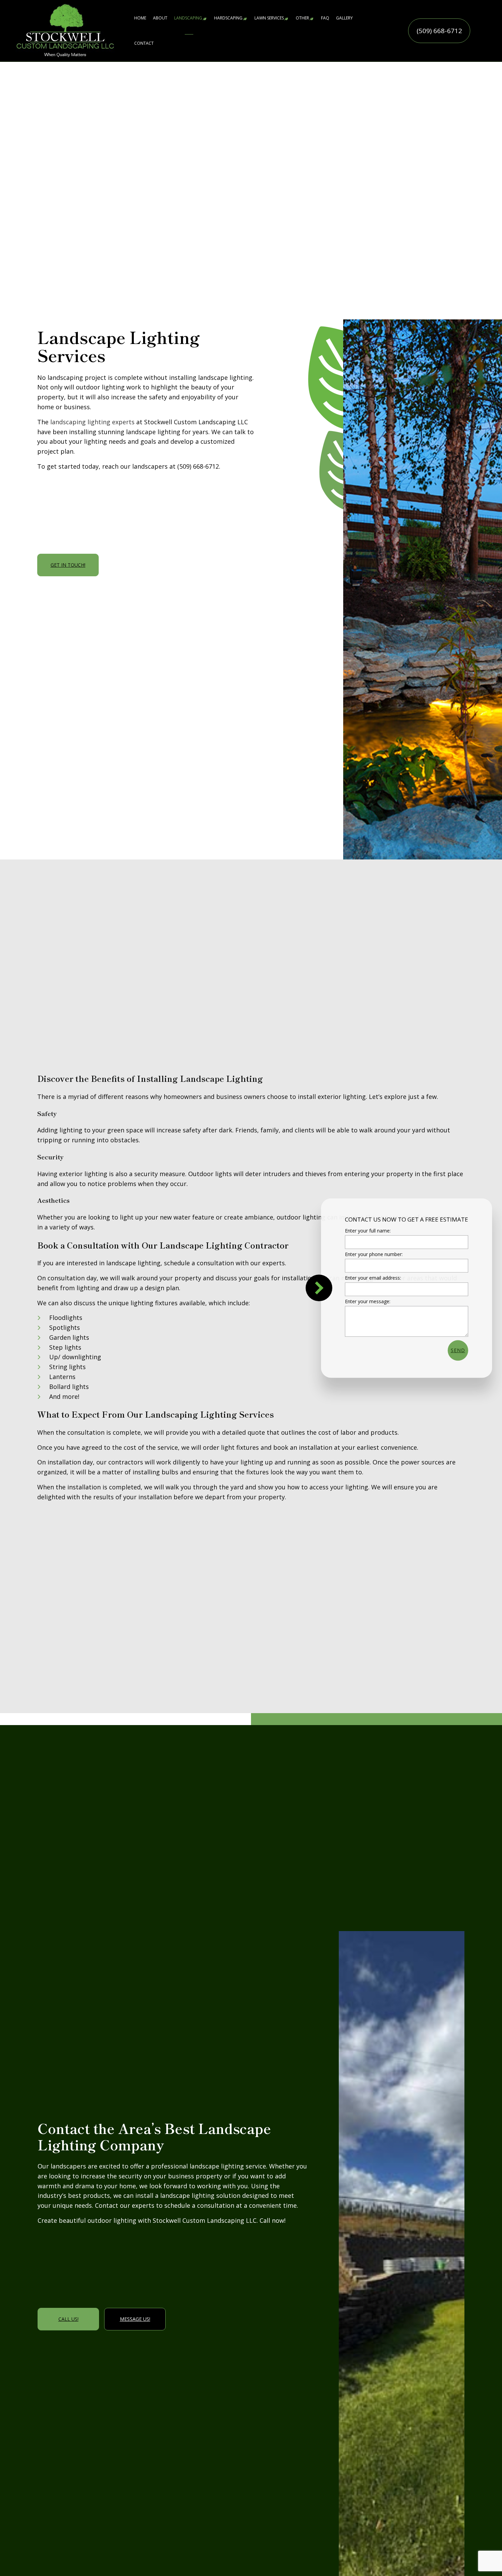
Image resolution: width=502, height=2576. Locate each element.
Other (302, 18)
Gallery (344, 18)
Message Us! (135, 2319)
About (160, 18)
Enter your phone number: (374, 1254)
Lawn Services (269, 18)
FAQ (325, 18)
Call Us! (68, 2319)
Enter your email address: (373, 1278)
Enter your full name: (368, 1231)
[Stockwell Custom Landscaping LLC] (65, 30)
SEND (458, 1350)
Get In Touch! (68, 565)
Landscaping (188, 18)
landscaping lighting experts (92, 422)
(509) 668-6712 (439, 31)
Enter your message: (368, 1301)
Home (140, 18)
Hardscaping (228, 18)
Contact (144, 43)
